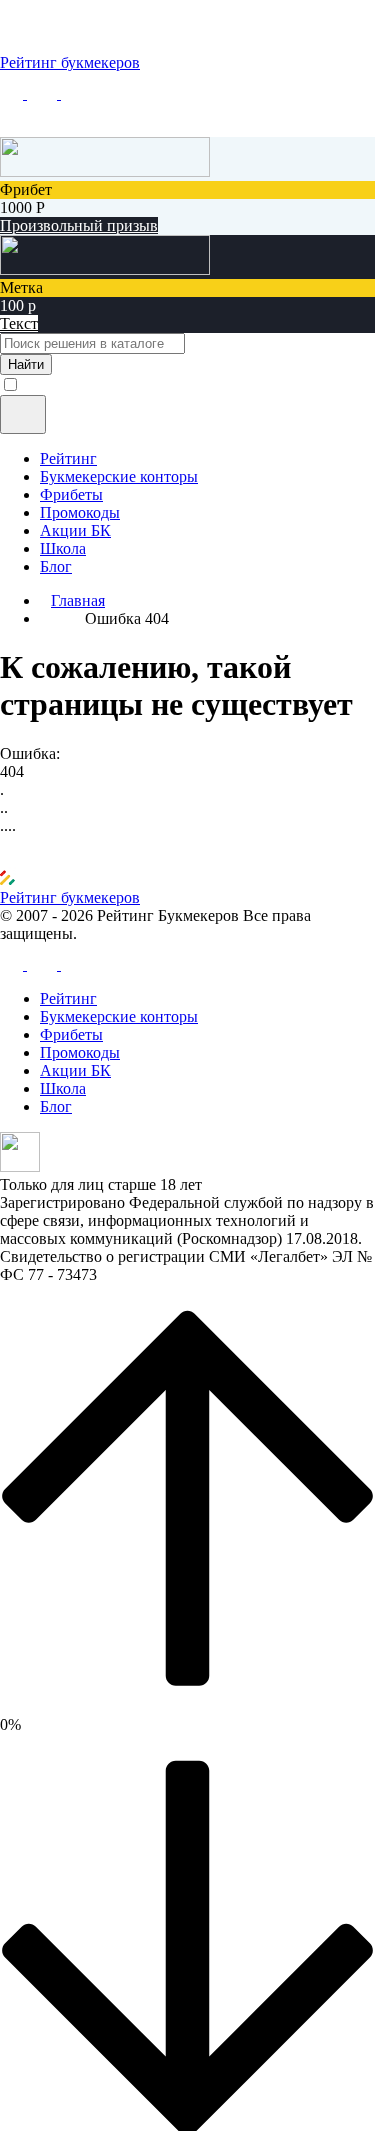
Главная (78, 600)
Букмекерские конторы (119, 476)
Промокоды (80, 512)
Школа (63, 548)
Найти (26, 364)
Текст (19, 323)
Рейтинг (68, 458)
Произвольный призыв (79, 225)
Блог (56, 566)
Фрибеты (71, 494)
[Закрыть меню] (23, 414)
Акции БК (75, 530)
